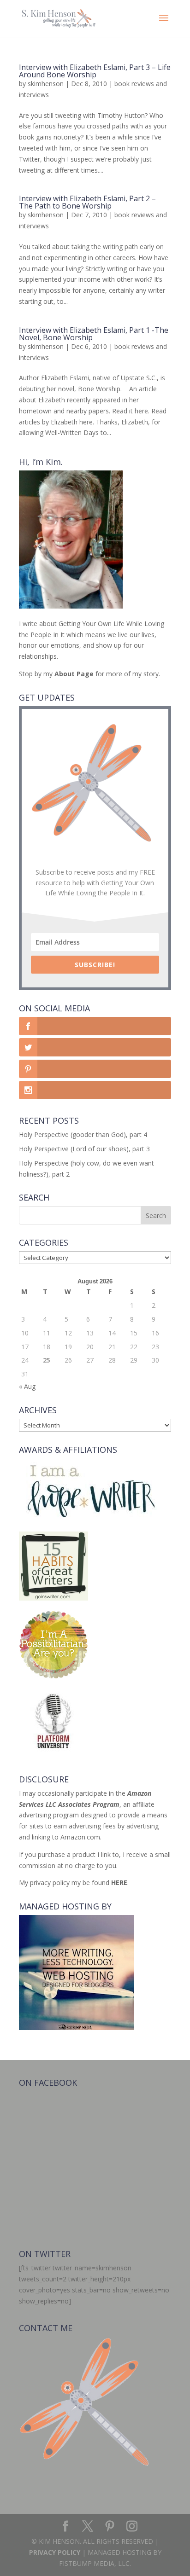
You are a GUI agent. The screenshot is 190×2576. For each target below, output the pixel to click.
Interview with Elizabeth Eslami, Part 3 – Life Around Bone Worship (95, 71)
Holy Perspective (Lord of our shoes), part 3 (84, 1149)
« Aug (27, 1386)
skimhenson (46, 84)
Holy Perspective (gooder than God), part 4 (83, 1134)
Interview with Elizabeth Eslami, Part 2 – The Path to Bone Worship (87, 202)
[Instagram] (132, 2527)
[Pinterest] (110, 2527)
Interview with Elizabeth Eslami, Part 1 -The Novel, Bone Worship (94, 334)
